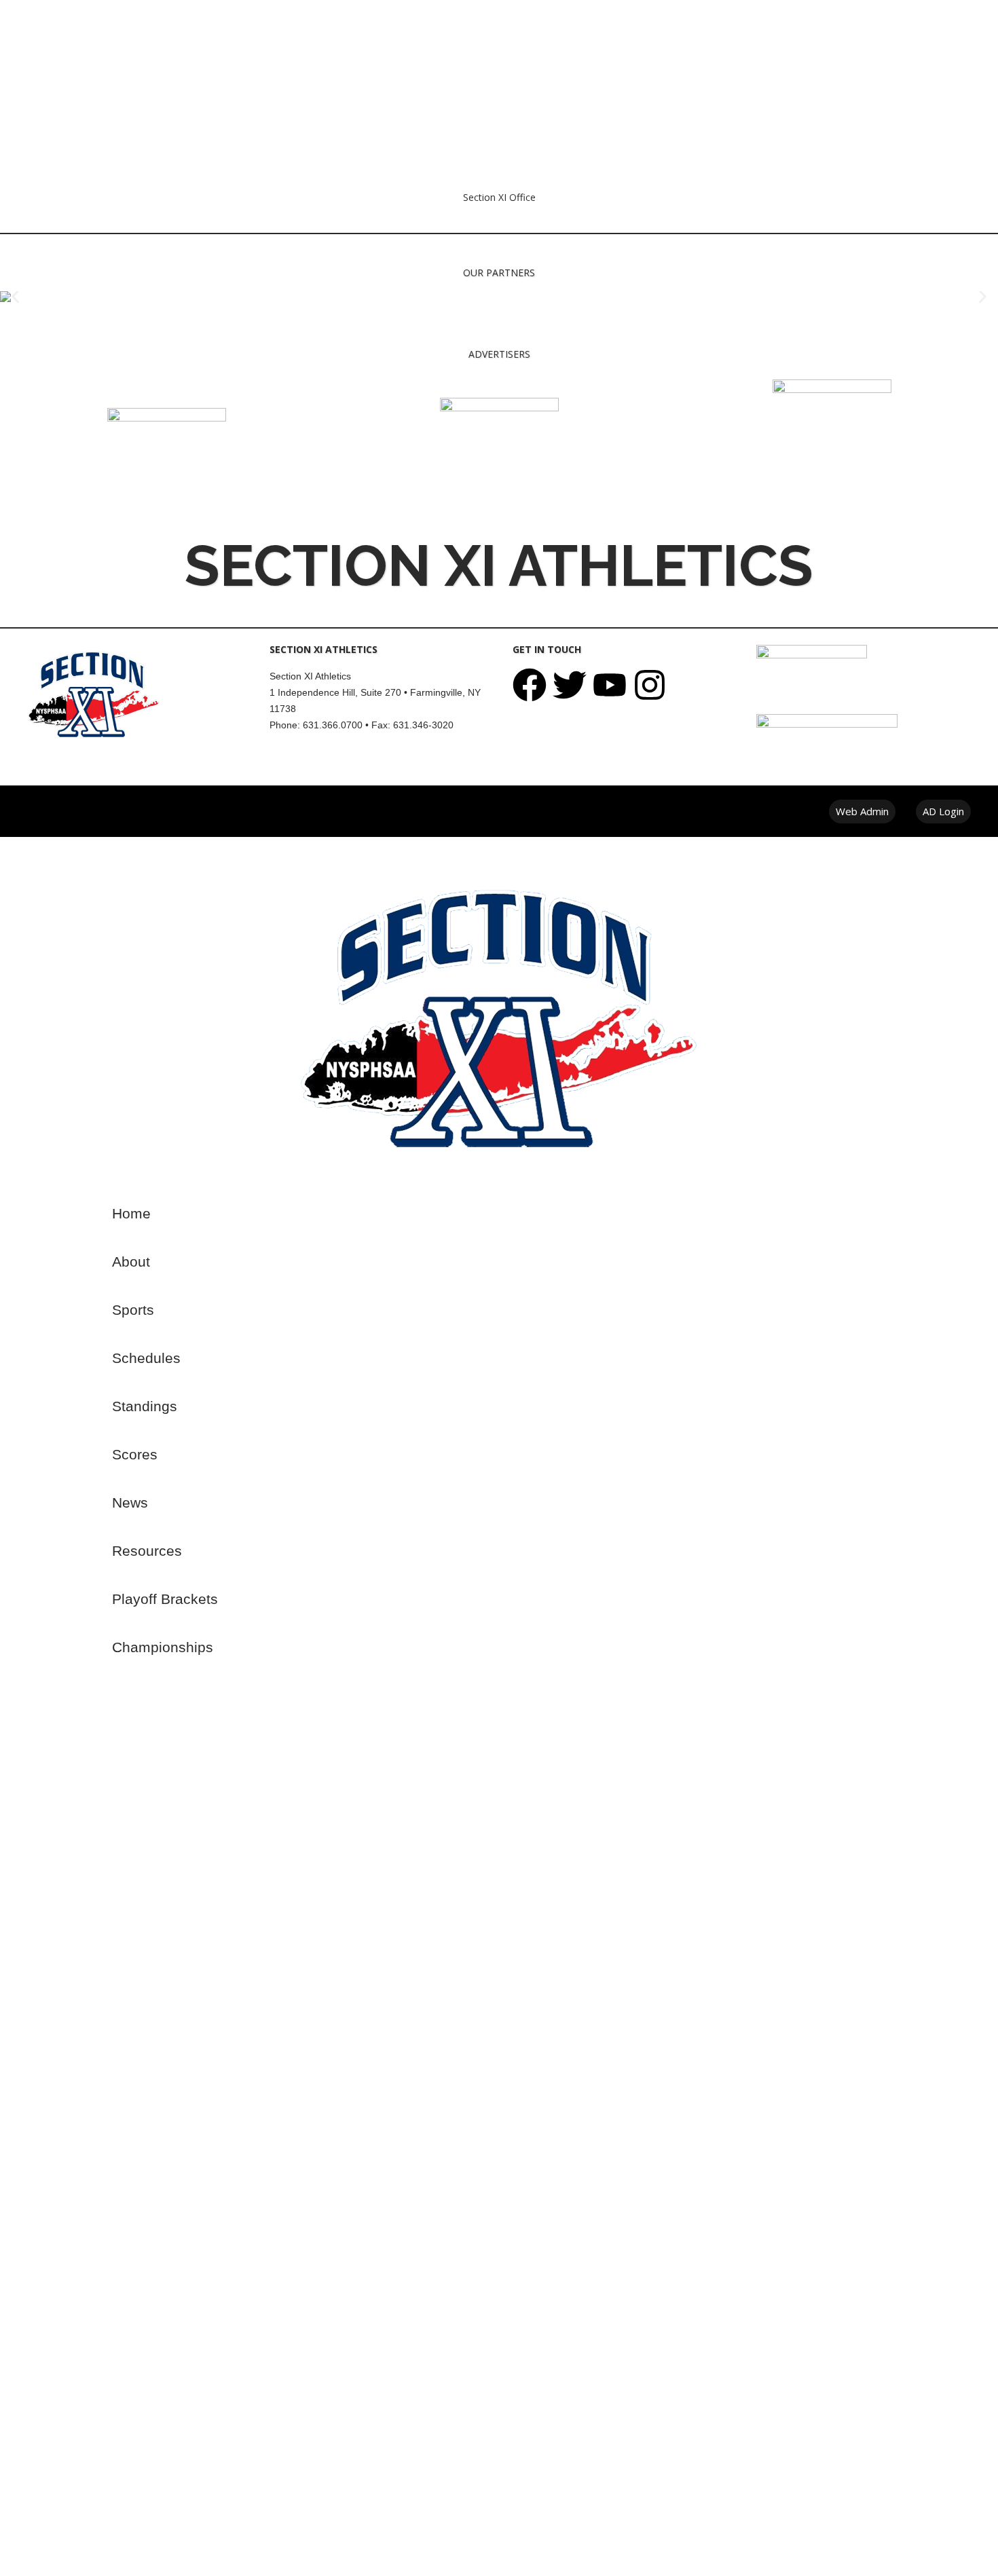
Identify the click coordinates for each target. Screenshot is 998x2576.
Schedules (146, 1358)
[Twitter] (570, 685)
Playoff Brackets (165, 1599)
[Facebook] (530, 685)
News (130, 1502)
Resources (147, 1551)
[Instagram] (650, 685)
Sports (133, 1310)
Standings (145, 1406)
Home (131, 1213)
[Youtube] (610, 685)
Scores (135, 1454)
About (131, 1262)
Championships (163, 1647)
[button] (15, 297)
